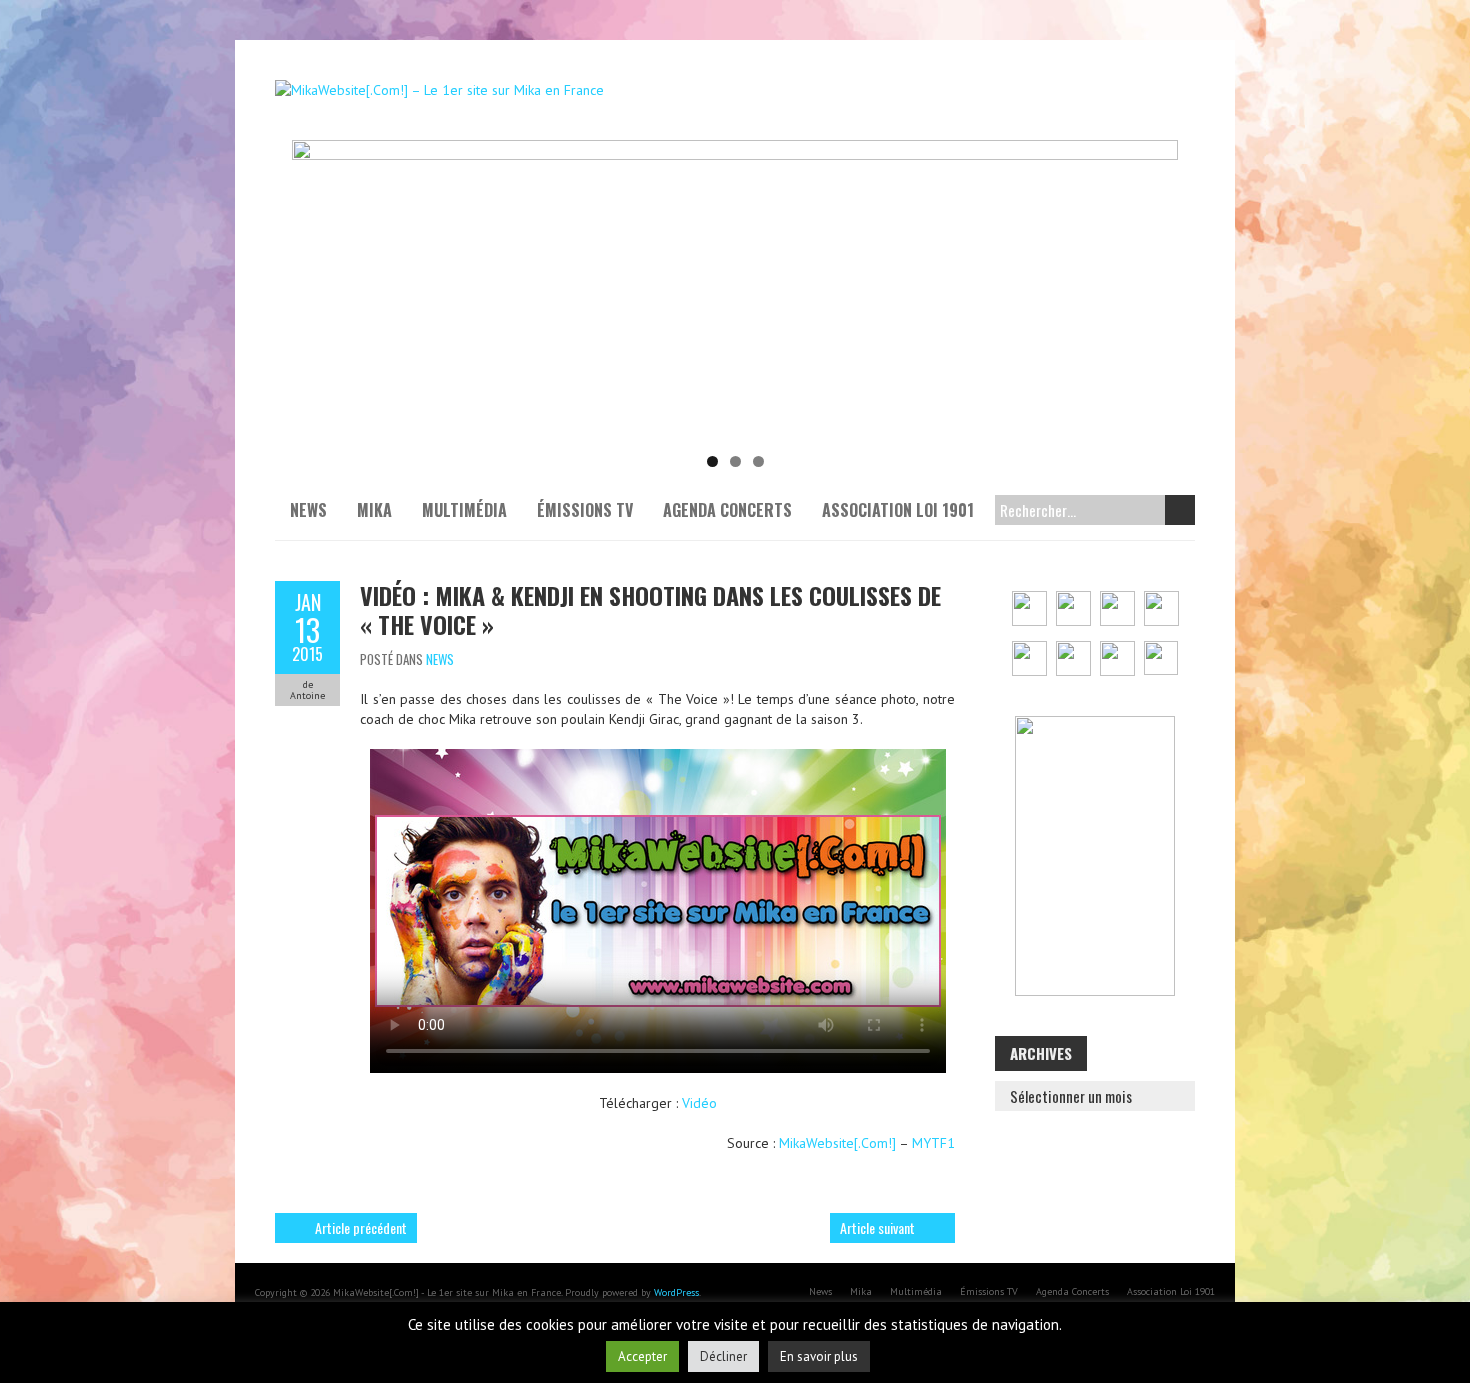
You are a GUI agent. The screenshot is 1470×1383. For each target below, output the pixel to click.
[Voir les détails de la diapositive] (735, 290)
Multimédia (464, 510)
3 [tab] (758, 461)
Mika (374, 510)
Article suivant (877, 1227)
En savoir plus (819, 1356)
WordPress (676, 1292)
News (308, 510)
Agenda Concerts (727, 510)
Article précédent (361, 1227)
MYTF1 (933, 1143)
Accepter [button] (642, 1356)
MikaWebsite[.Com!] (837, 1143)
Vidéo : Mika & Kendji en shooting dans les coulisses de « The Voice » (650, 609)
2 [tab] (735, 461)
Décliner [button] (723, 1356)
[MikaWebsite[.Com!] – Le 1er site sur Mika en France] (439, 90)
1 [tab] (712, 461)
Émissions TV (585, 510)
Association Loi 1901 (898, 510)
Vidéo (699, 1103)
